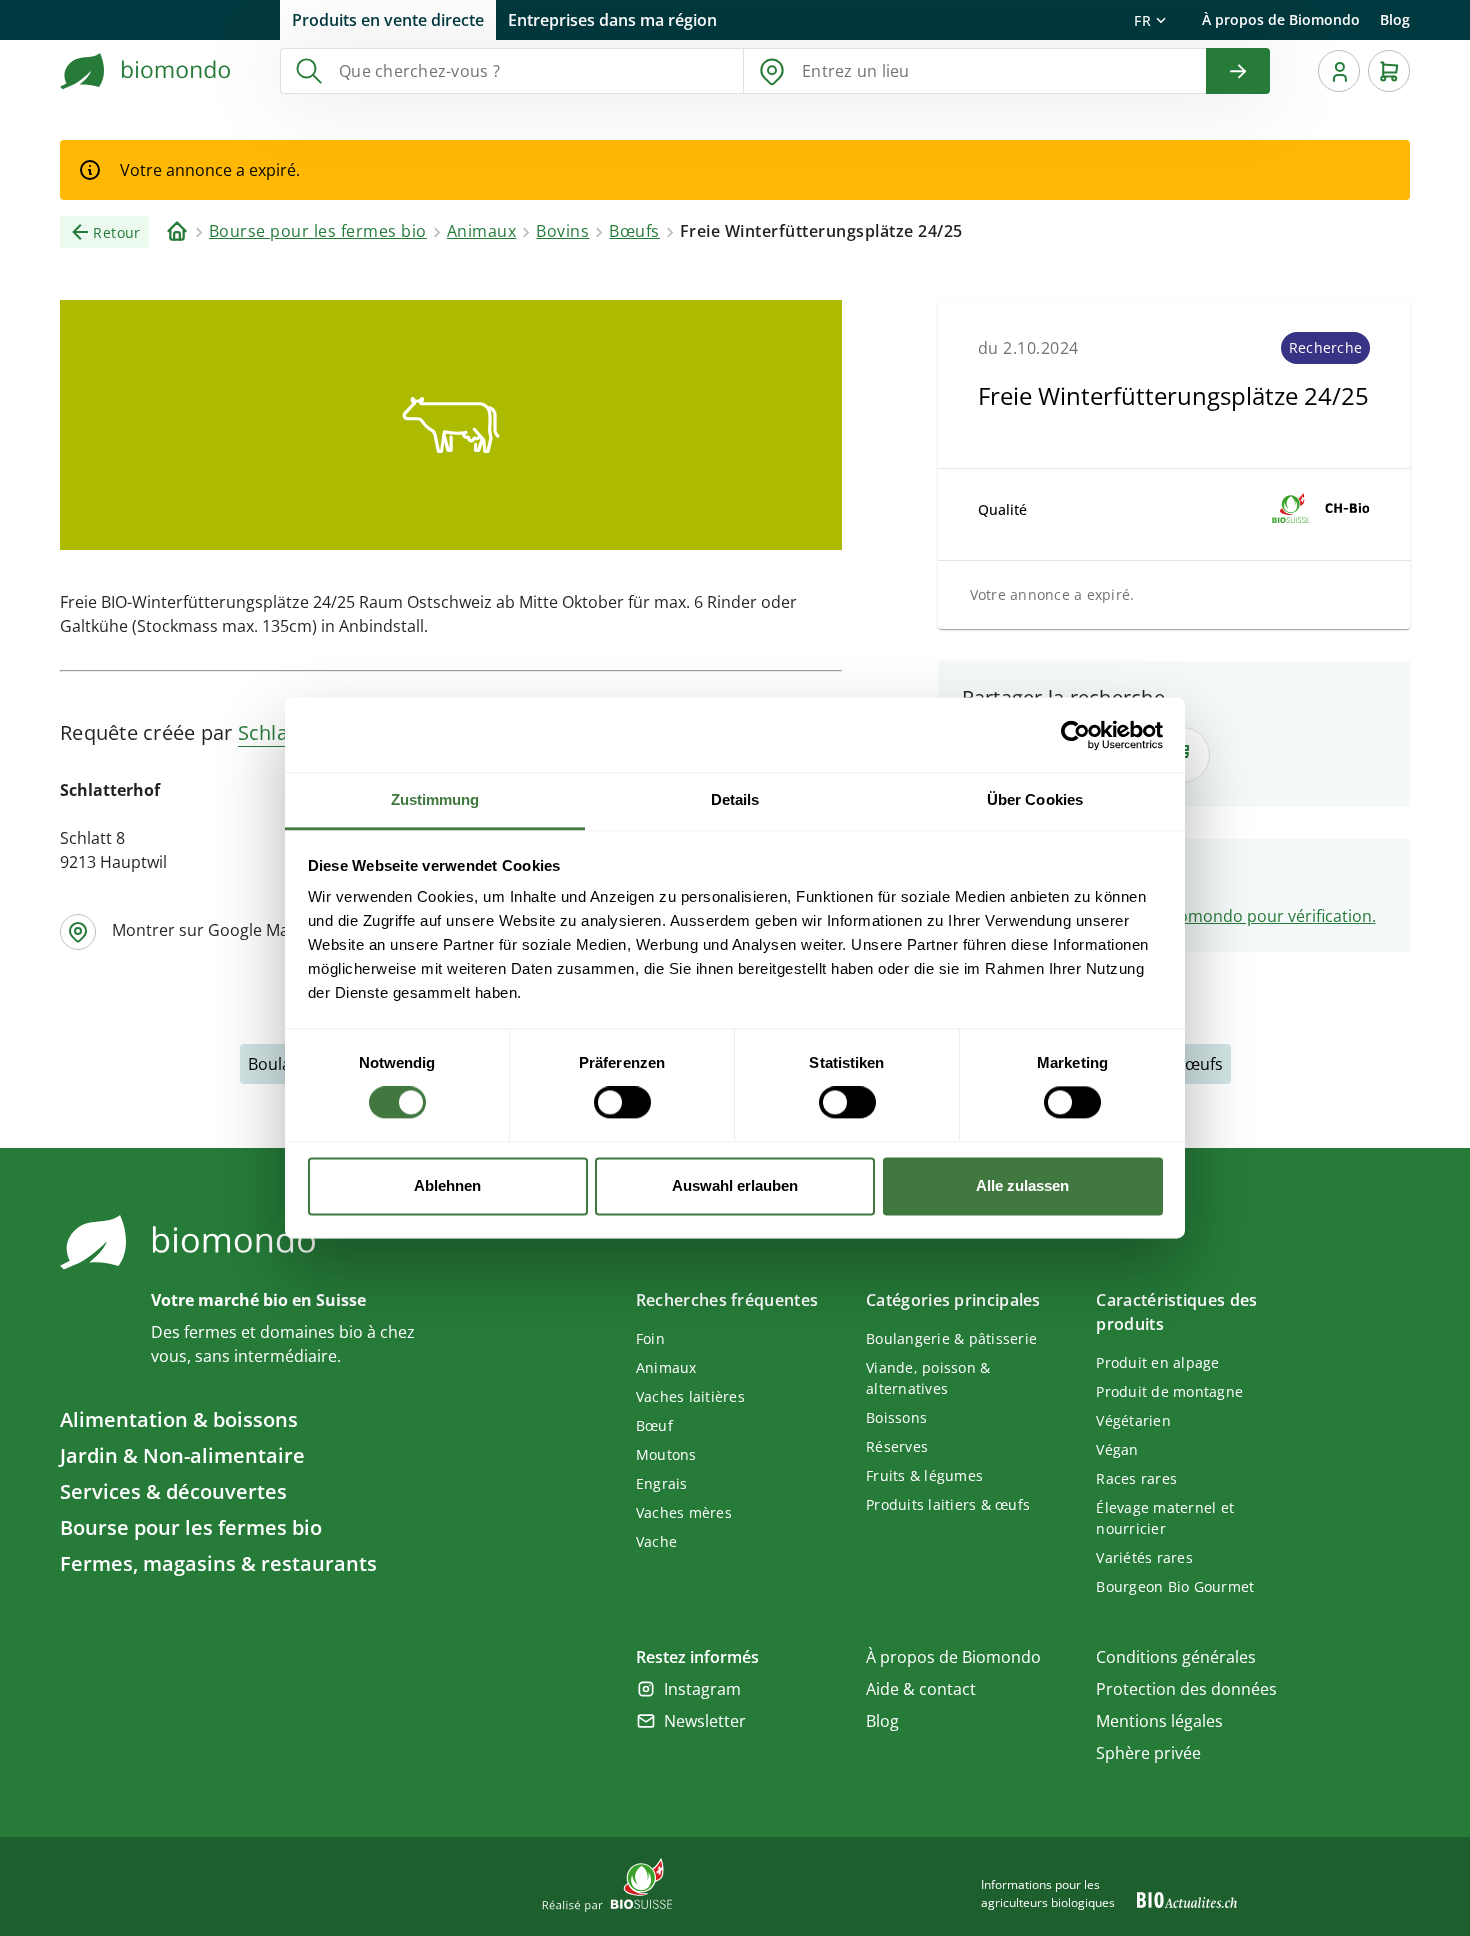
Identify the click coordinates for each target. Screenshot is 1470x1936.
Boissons (896, 1417)
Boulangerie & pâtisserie (951, 1338)
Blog (1395, 19)
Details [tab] (735, 799)
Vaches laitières (690, 1396)
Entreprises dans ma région (612, 20)
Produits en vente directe (388, 20)
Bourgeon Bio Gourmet (1175, 1586)
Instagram (702, 1689)
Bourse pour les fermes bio (191, 1527)
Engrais (662, 1483)
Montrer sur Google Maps (209, 930)
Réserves (897, 1446)
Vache (656, 1541)
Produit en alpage (1157, 1362)
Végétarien (1133, 1420)
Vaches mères (684, 1512)
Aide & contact (921, 1689)
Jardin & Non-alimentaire (182, 1455)
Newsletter (705, 1721)
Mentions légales (1159, 1721)
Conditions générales (1176, 1657)
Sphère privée (1148, 1753)
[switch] (622, 1103)
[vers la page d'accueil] (146, 71)
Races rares (1136, 1478)
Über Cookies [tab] (1035, 799)
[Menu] (1339, 71)
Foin (650, 1338)
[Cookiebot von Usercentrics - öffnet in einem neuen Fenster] (1075, 735)
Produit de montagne (1169, 1391)
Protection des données (1186, 1689)
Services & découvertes (173, 1491)
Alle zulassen (1022, 1185)
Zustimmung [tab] (435, 799)
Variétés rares (1144, 1557)
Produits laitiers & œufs (948, 1504)
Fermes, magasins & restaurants (218, 1563)
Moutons (666, 1454)
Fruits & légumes (924, 1475)
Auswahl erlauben (735, 1185)
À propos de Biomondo (1281, 19)
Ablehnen (447, 1185)
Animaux (666, 1367)
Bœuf (654, 1425)
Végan (1117, 1449)
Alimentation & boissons (179, 1419)
